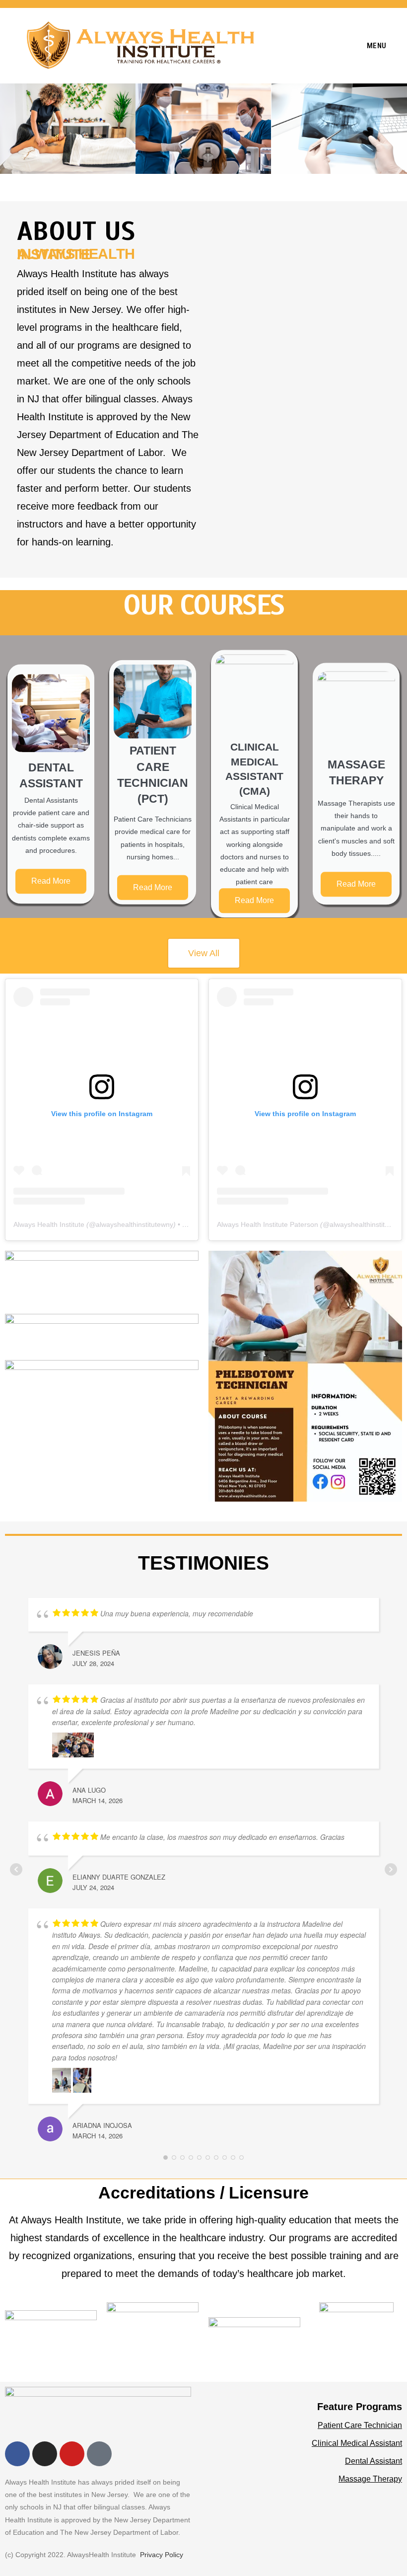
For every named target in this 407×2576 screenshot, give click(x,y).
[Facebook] (17, 2454)
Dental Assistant (373, 2461)
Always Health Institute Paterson (268, 1224)
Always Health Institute (49, 1224)
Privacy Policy (162, 2555)
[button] (218, 1376)
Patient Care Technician (360, 2425)
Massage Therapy (370, 2479)
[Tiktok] (99, 2454)
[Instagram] (45, 2454)
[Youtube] (72, 2454)
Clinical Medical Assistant (357, 2443)
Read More (51, 881)
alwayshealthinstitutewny (135, 1224)
